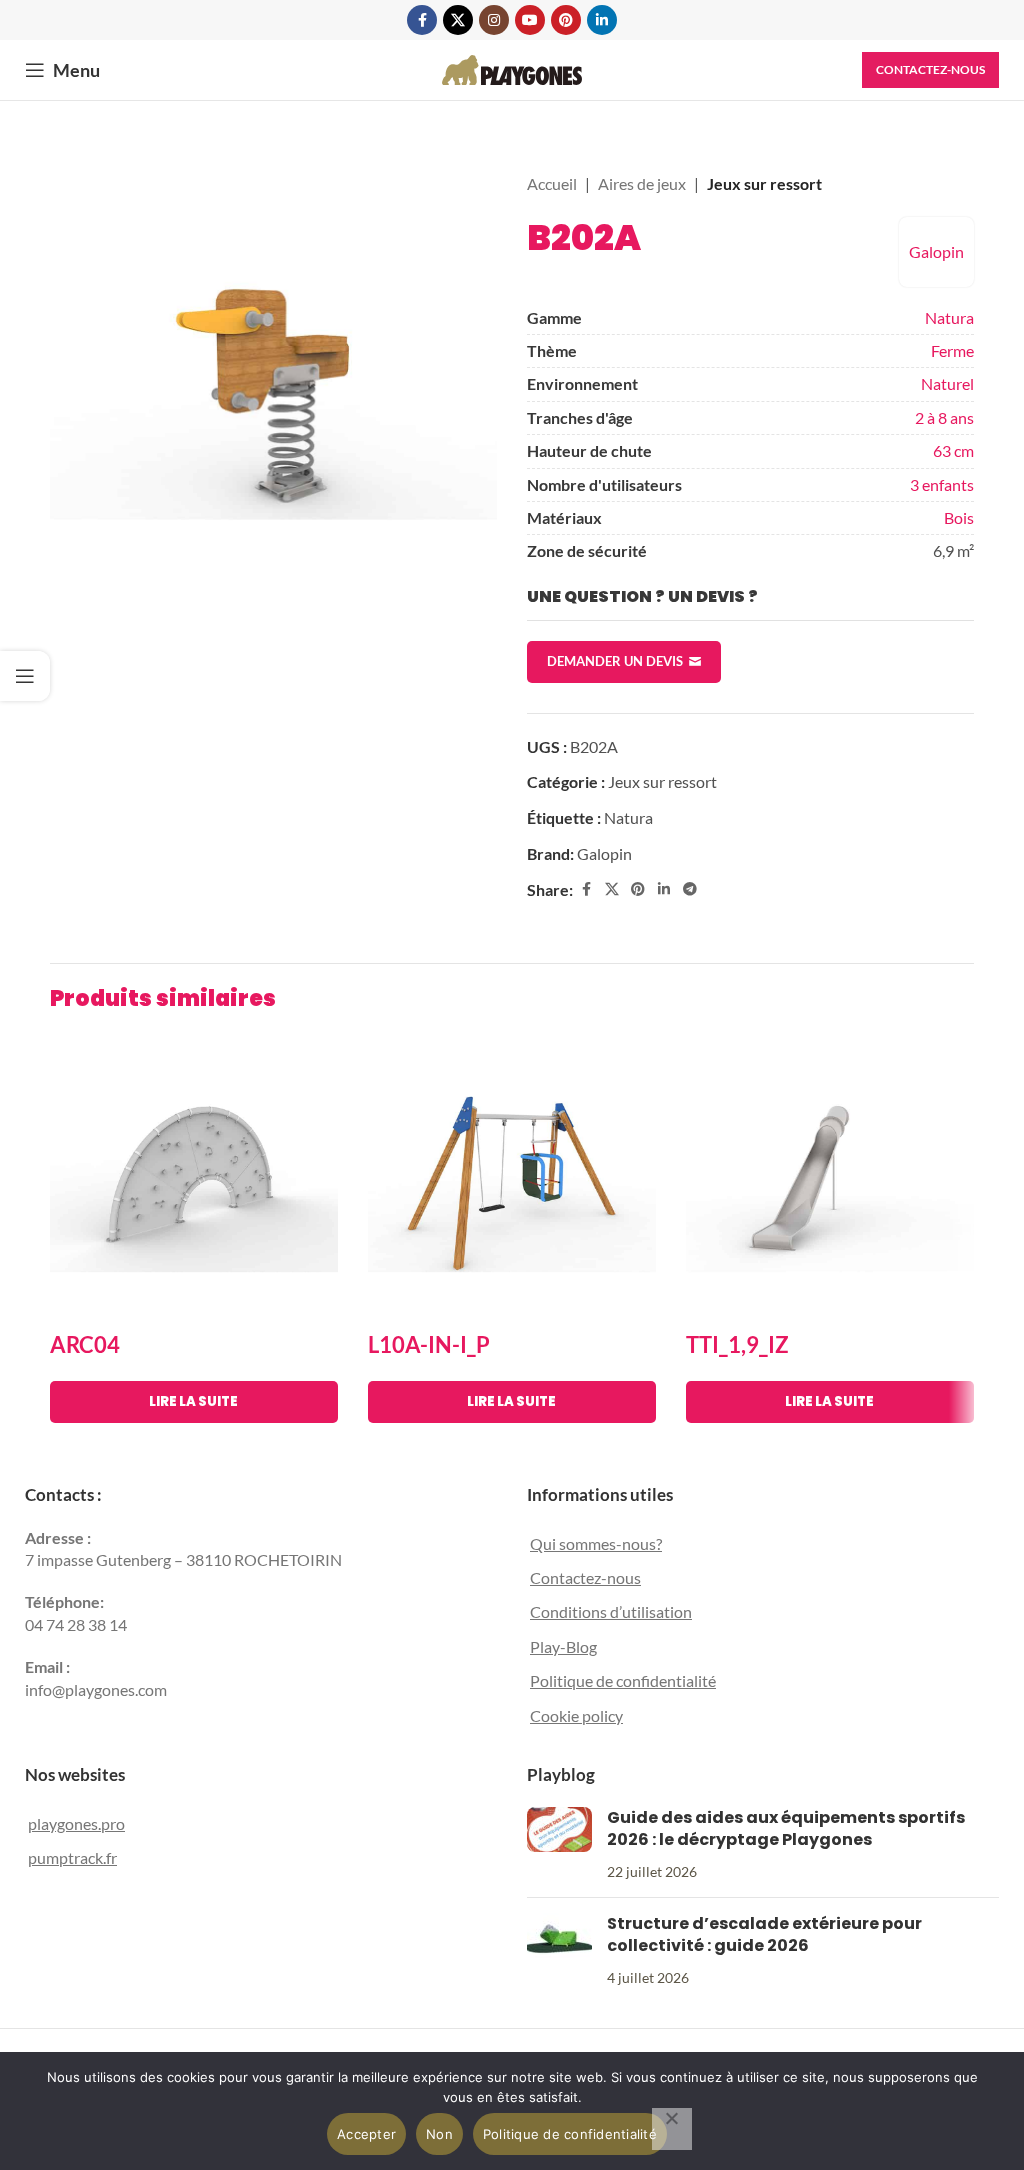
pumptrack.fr (72, 1857)
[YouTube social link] (530, 20)
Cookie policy (576, 1715)
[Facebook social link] (422, 20)
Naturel (947, 383)
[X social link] (458, 20)
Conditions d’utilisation (611, 1611)
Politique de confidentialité (623, 1680)
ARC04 (85, 1344)
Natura (949, 317)
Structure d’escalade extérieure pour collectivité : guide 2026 (764, 1934)
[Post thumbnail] (559, 1844)
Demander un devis (615, 661)
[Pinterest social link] (566, 20)
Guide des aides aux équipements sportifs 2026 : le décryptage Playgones (786, 1828)
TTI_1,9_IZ (737, 1344)
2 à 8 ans (944, 417)
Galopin (936, 251)
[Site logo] (512, 67)
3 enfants (942, 484)
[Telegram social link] (690, 889)
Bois (959, 517)
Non (439, 2134)
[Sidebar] (25, 676)
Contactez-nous (930, 69)
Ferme (952, 350)
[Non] (672, 2129)
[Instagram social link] (494, 20)
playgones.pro (76, 1823)
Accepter (366, 2134)
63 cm (953, 450)
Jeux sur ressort (764, 183)
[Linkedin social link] (602, 20)
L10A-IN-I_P (429, 1344)
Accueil (552, 183)
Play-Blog (563, 1646)
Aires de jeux (642, 183)
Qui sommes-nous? (596, 1543)
